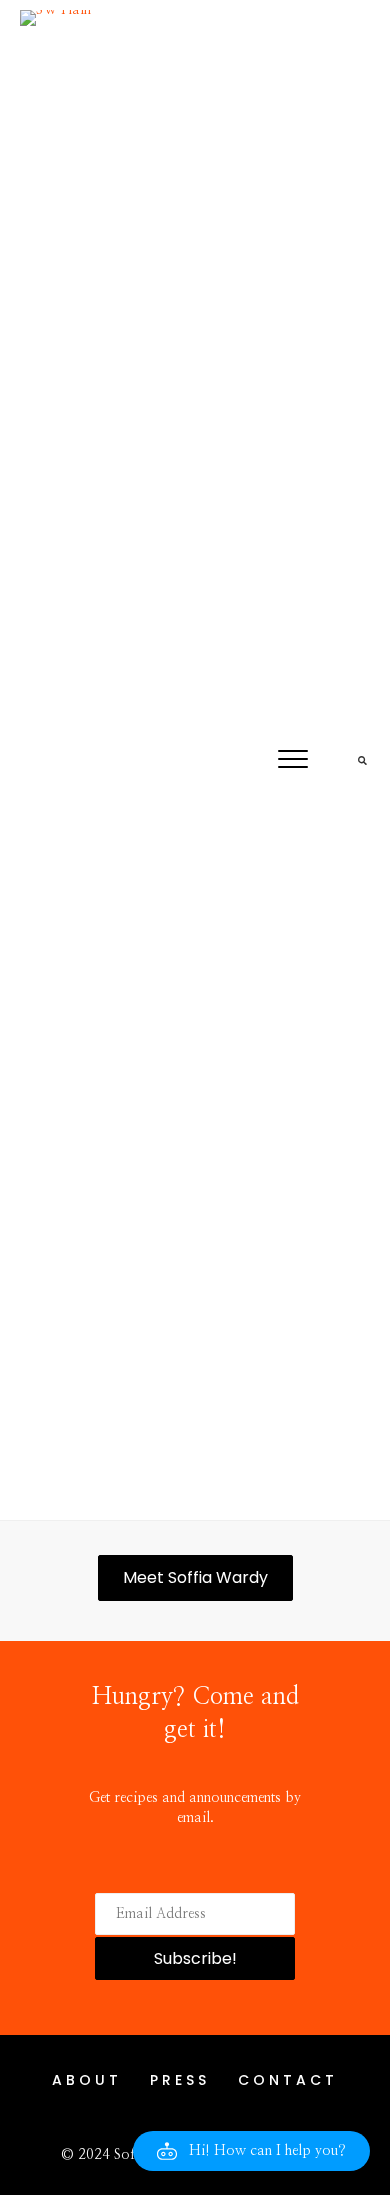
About (87, 2080)
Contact (288, 2080)
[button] (293, 760)
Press (180, 2080)
